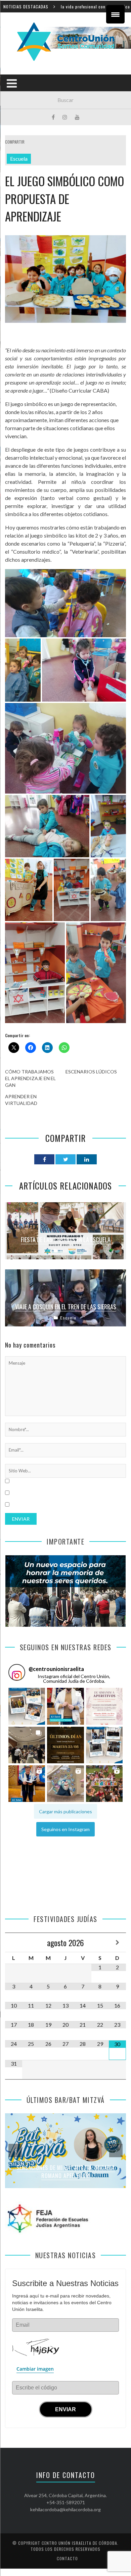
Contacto (67, 2558)
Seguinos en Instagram (65, 1829)
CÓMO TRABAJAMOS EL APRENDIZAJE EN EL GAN (30, 1078)
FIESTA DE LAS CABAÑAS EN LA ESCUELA (66, 1240)
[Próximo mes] (117, 1942)
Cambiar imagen (35, 2369)
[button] (27, 1706)
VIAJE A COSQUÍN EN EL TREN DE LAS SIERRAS (66, 1307)
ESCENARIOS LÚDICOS (91, 1072)
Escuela (19, 159)
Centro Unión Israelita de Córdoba (79, 2543)
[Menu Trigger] (115, 14)
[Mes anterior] (14, 1942)
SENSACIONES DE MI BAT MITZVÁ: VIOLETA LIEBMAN (65, 2172)
